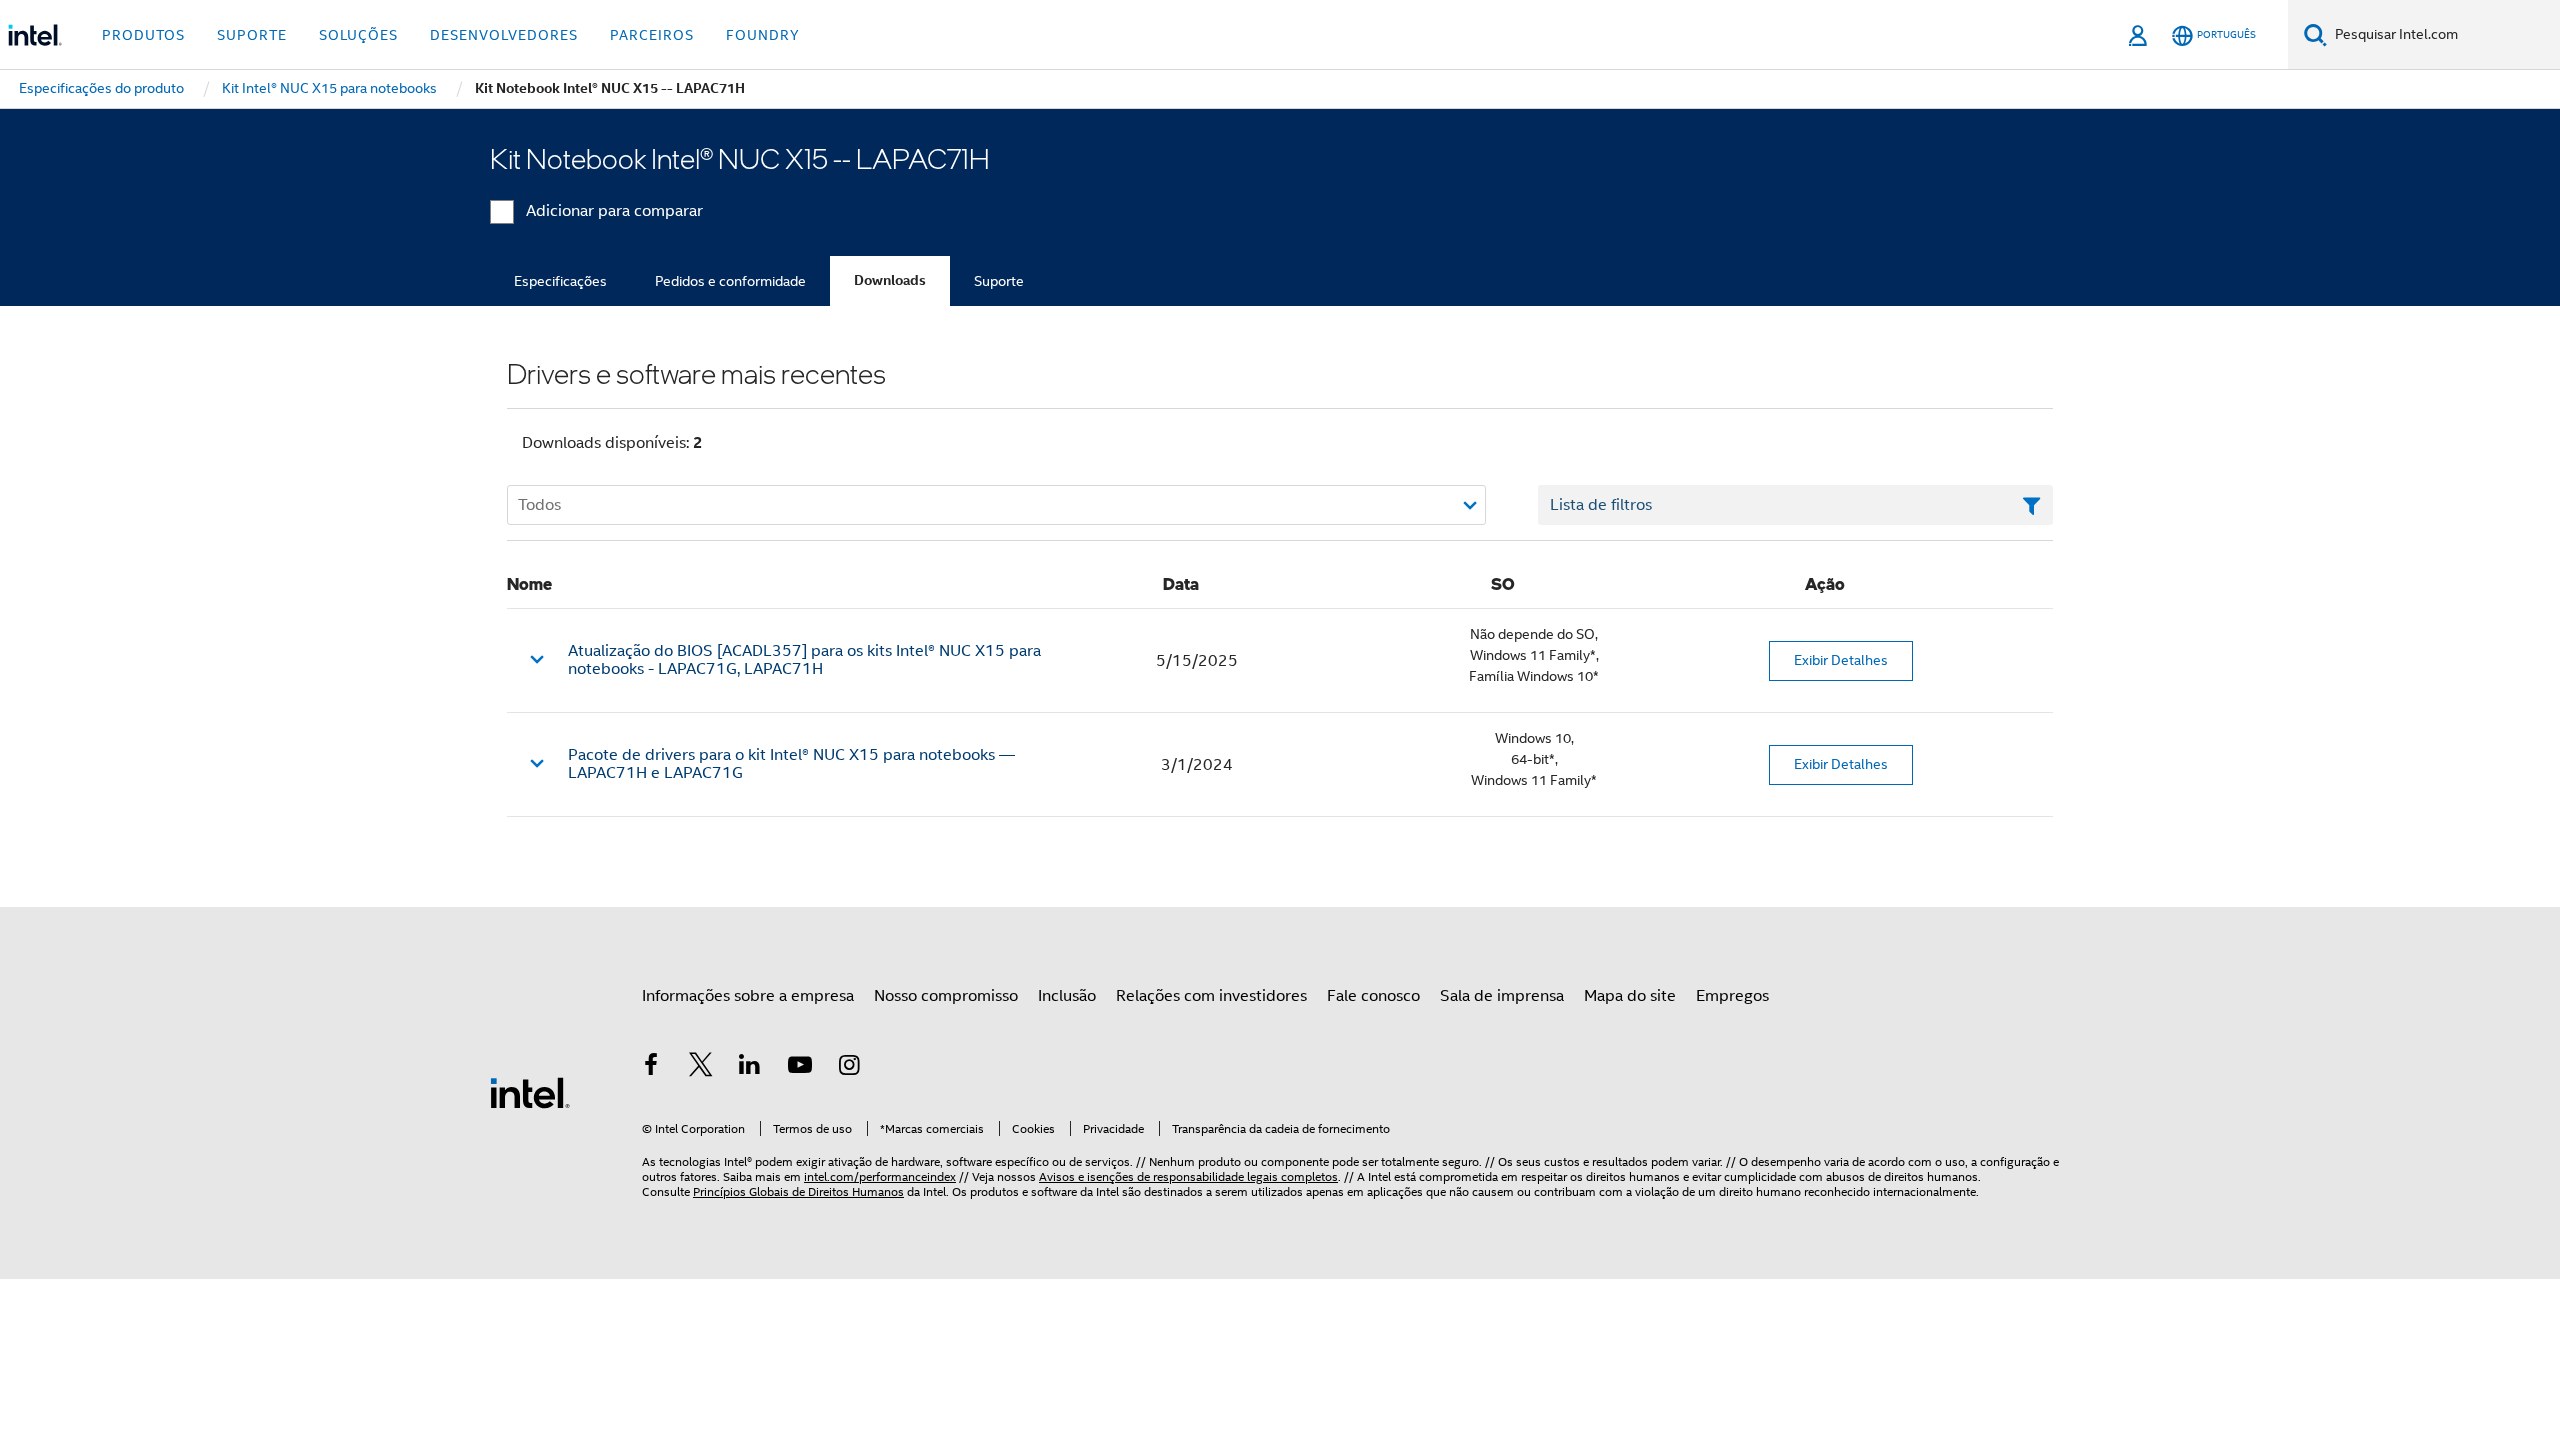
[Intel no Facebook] (651, 1068)
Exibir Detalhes (1841, 660)
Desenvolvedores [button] (504, 35)
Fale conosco (1373, 996)
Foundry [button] (763, 35)
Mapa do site (1630, 996)
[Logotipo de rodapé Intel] (530, 1092)
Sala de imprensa (1502, 996)
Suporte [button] (252, 35)
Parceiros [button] (652, 35)
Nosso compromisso (946, 996)
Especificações (560, 281)
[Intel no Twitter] (701, 1068)
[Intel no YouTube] (800, 1068)
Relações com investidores (1211, 996)
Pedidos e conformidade (730, 281)
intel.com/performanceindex (880, 1176)
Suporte (999, 281)
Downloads (890, 280)
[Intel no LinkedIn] (750, 1068)
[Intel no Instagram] (849, 1068)
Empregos (1732, 996)
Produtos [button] (143, 35)
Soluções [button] (358, 35)
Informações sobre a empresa (748, 996)
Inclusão (1067, 996)
